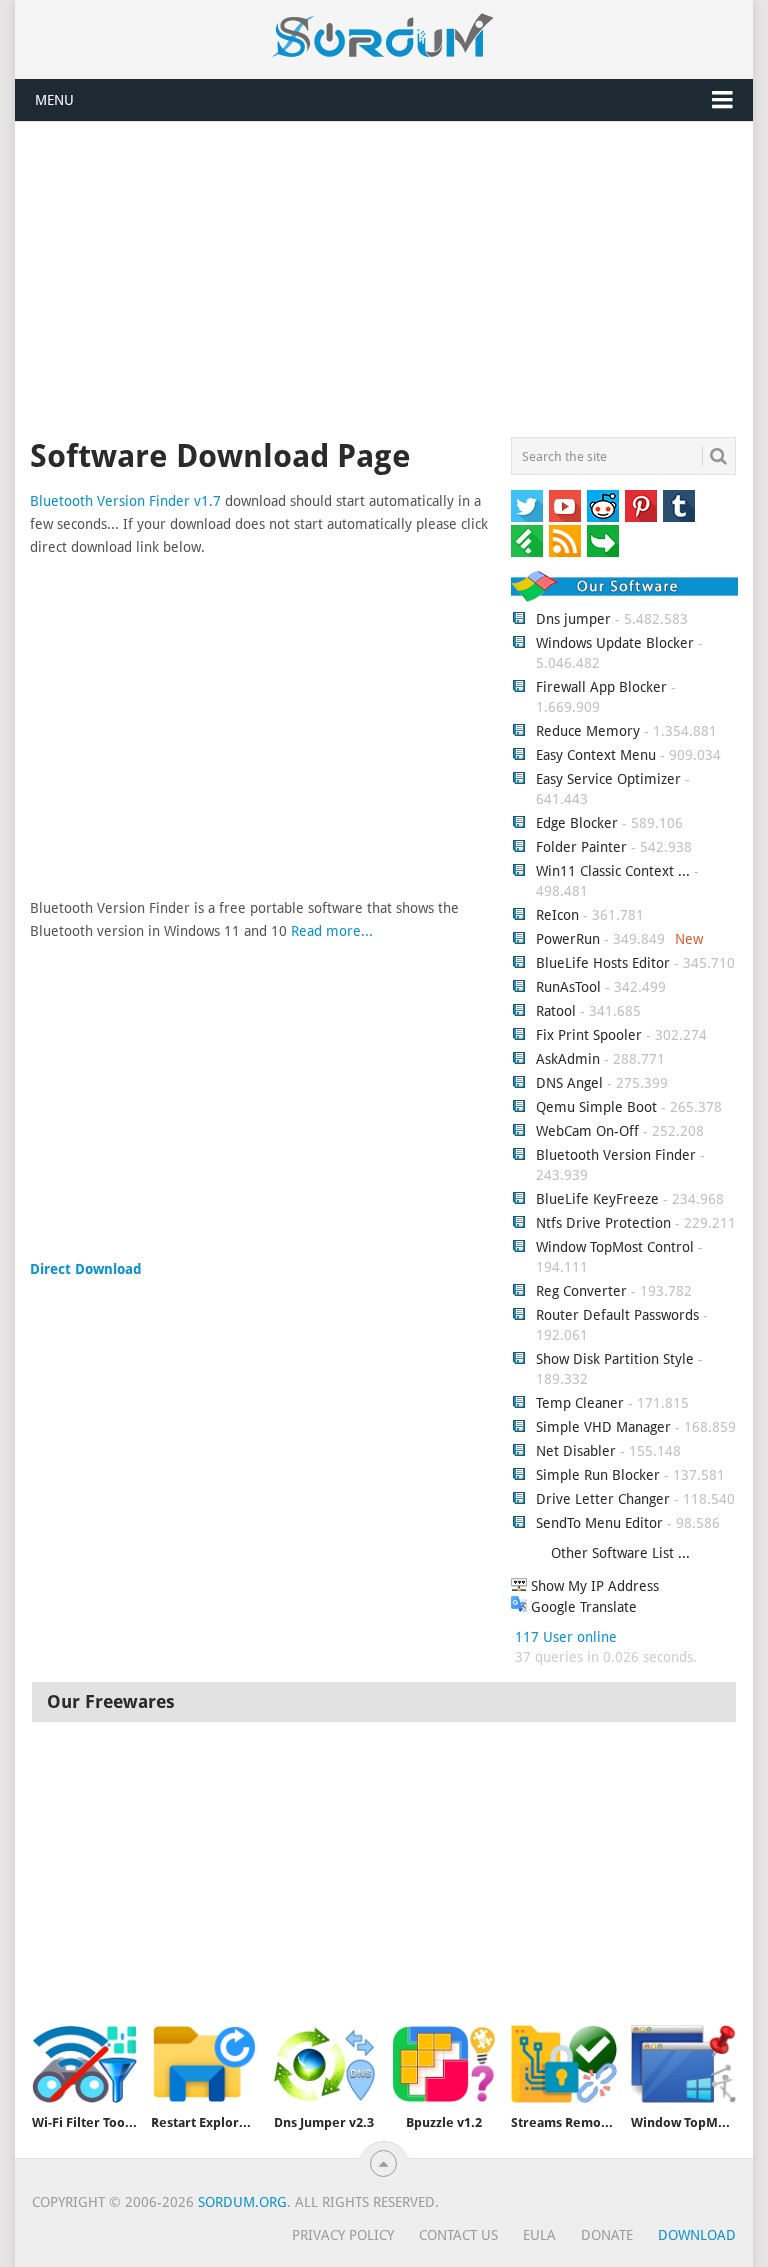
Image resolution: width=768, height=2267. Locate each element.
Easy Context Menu (596, 755)
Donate (607, 2235)
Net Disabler (576, 1451)
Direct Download (86, 1269)
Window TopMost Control (615, 1247)
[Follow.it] (603, 541)
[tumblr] (679, 506)
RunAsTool (568, 987)
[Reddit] (603, 506)
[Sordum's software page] (384, 36)
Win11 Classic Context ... (613, 871)
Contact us (458, 2235)
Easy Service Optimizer (608, 779)
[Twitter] (527, 506)
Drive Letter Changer (603, 1499)
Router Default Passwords (617, 1315)
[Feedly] (527, 541)
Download (697, 2235)
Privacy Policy (343, 2235)
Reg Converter (581, 1291)
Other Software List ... (620, 1553)
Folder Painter (581, 847)
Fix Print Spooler (589, 1035)
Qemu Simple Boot (596, 1107)
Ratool (556, 1011)
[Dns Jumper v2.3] (324, 2064)
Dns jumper (573, 619)
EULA (539, 2235)
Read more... (332, 931)
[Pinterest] (641, 506)
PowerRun (568, 939)
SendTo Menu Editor (599, 1523)
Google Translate (582, 1607)
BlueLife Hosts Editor (603, 963)
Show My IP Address (593, 1586)
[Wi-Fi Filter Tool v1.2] (85, 2064)
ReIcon (557, 915)
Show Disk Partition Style (615, 1359)
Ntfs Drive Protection (603, 1223)
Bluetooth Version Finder (616, 1155)
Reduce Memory (588, 731)
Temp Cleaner (580, 1403)
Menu (54, 100)
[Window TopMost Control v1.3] (684, 2064)
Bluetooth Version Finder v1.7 (125, 501)
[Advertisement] (383, 282)
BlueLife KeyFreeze (597, 1199)
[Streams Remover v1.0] (564, 2064)
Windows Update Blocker (615, 643)
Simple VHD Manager (603, 1427)
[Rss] (565, 541)
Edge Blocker (577, 823)
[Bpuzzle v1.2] (444, 2064)
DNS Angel (569, 1083)
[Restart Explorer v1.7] (204, 2064)
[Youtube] (565, 506)
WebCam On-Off (589, 1131)
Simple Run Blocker (598, 1475)
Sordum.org (242, 2202)
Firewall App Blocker (601, 687)
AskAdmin (568, 1059)
